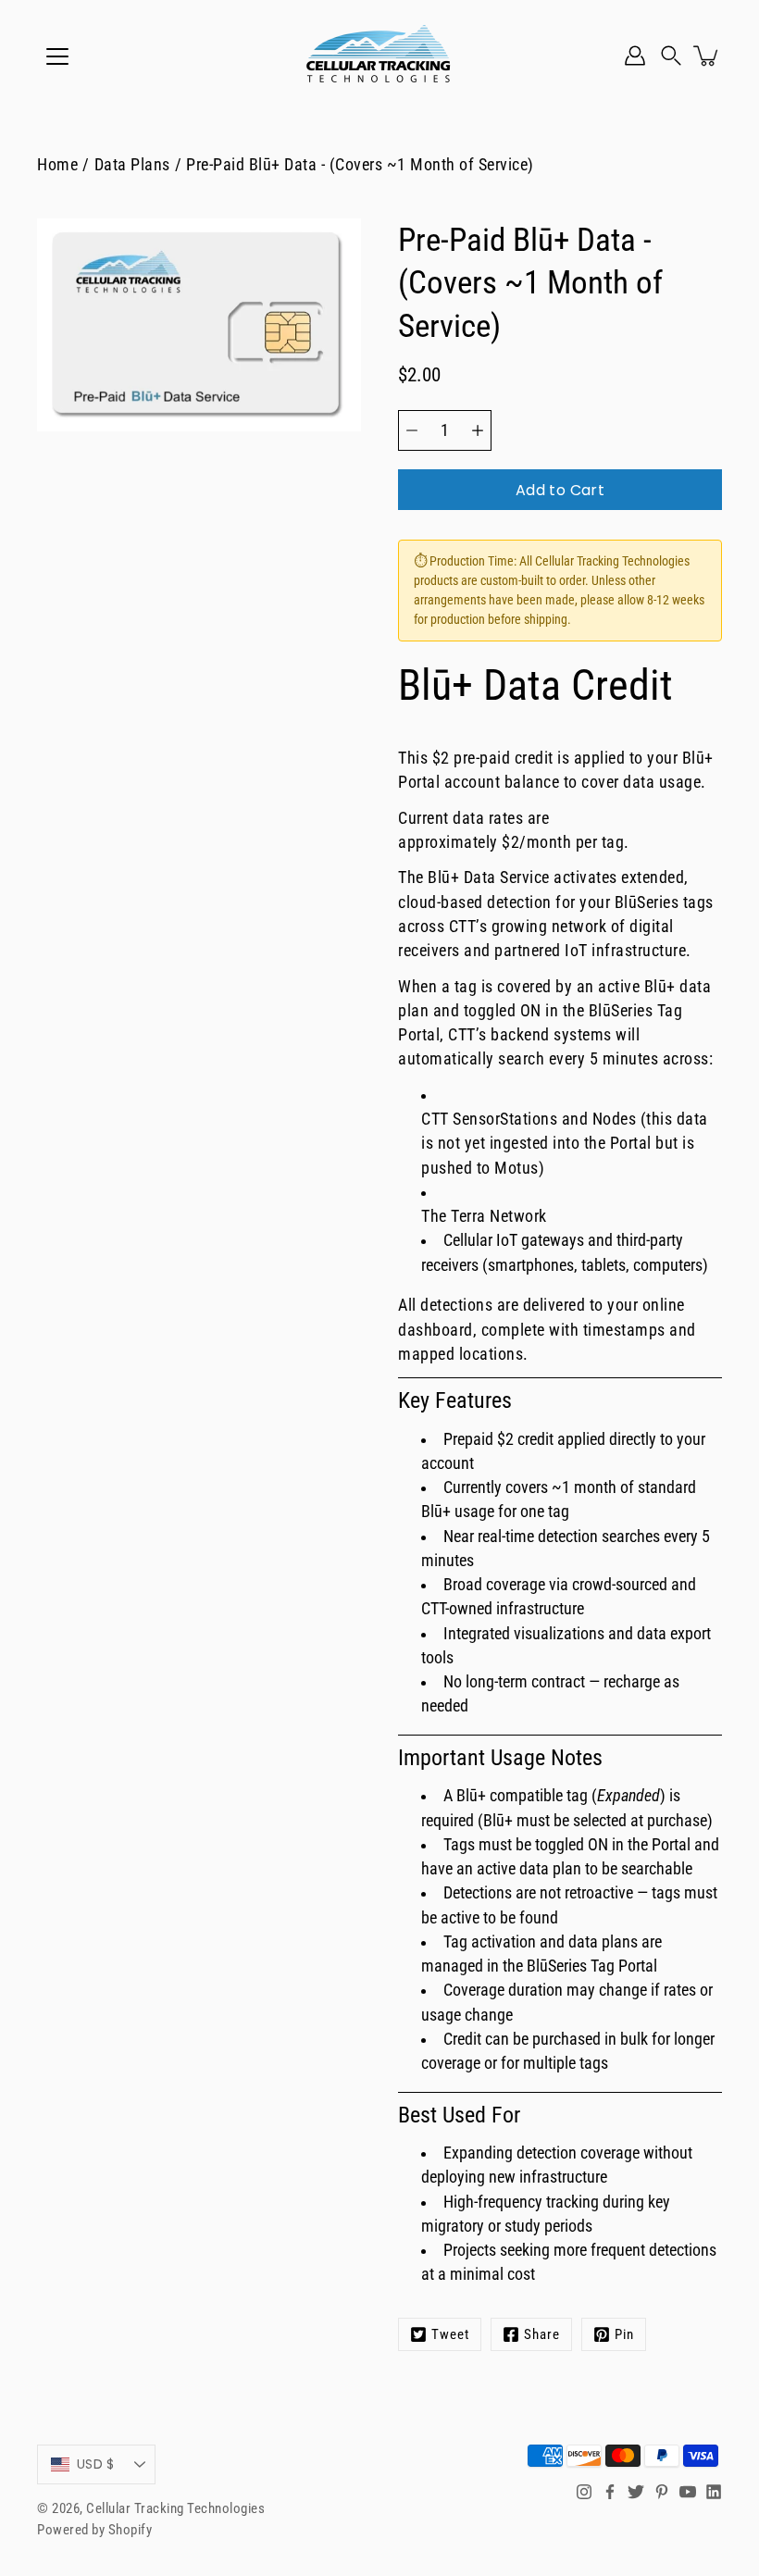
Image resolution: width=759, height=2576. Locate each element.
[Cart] (707, 56)
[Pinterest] (662, 2492)
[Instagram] (584, 2492)
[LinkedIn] (714, 2492)
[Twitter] (636, 2492)
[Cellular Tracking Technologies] (379, 56)
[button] (671, 56)
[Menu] (57, 56)
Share (542, 2334)
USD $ (95, 2464)
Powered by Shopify (94, 2530)
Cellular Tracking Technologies (175, 2508)
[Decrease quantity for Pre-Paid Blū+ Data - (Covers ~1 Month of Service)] (412, 430)
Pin (624, 2334)
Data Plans (132, 165)
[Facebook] (610, 2492)
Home (57, 165)
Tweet (450, 2334)
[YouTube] (688, 2492)
